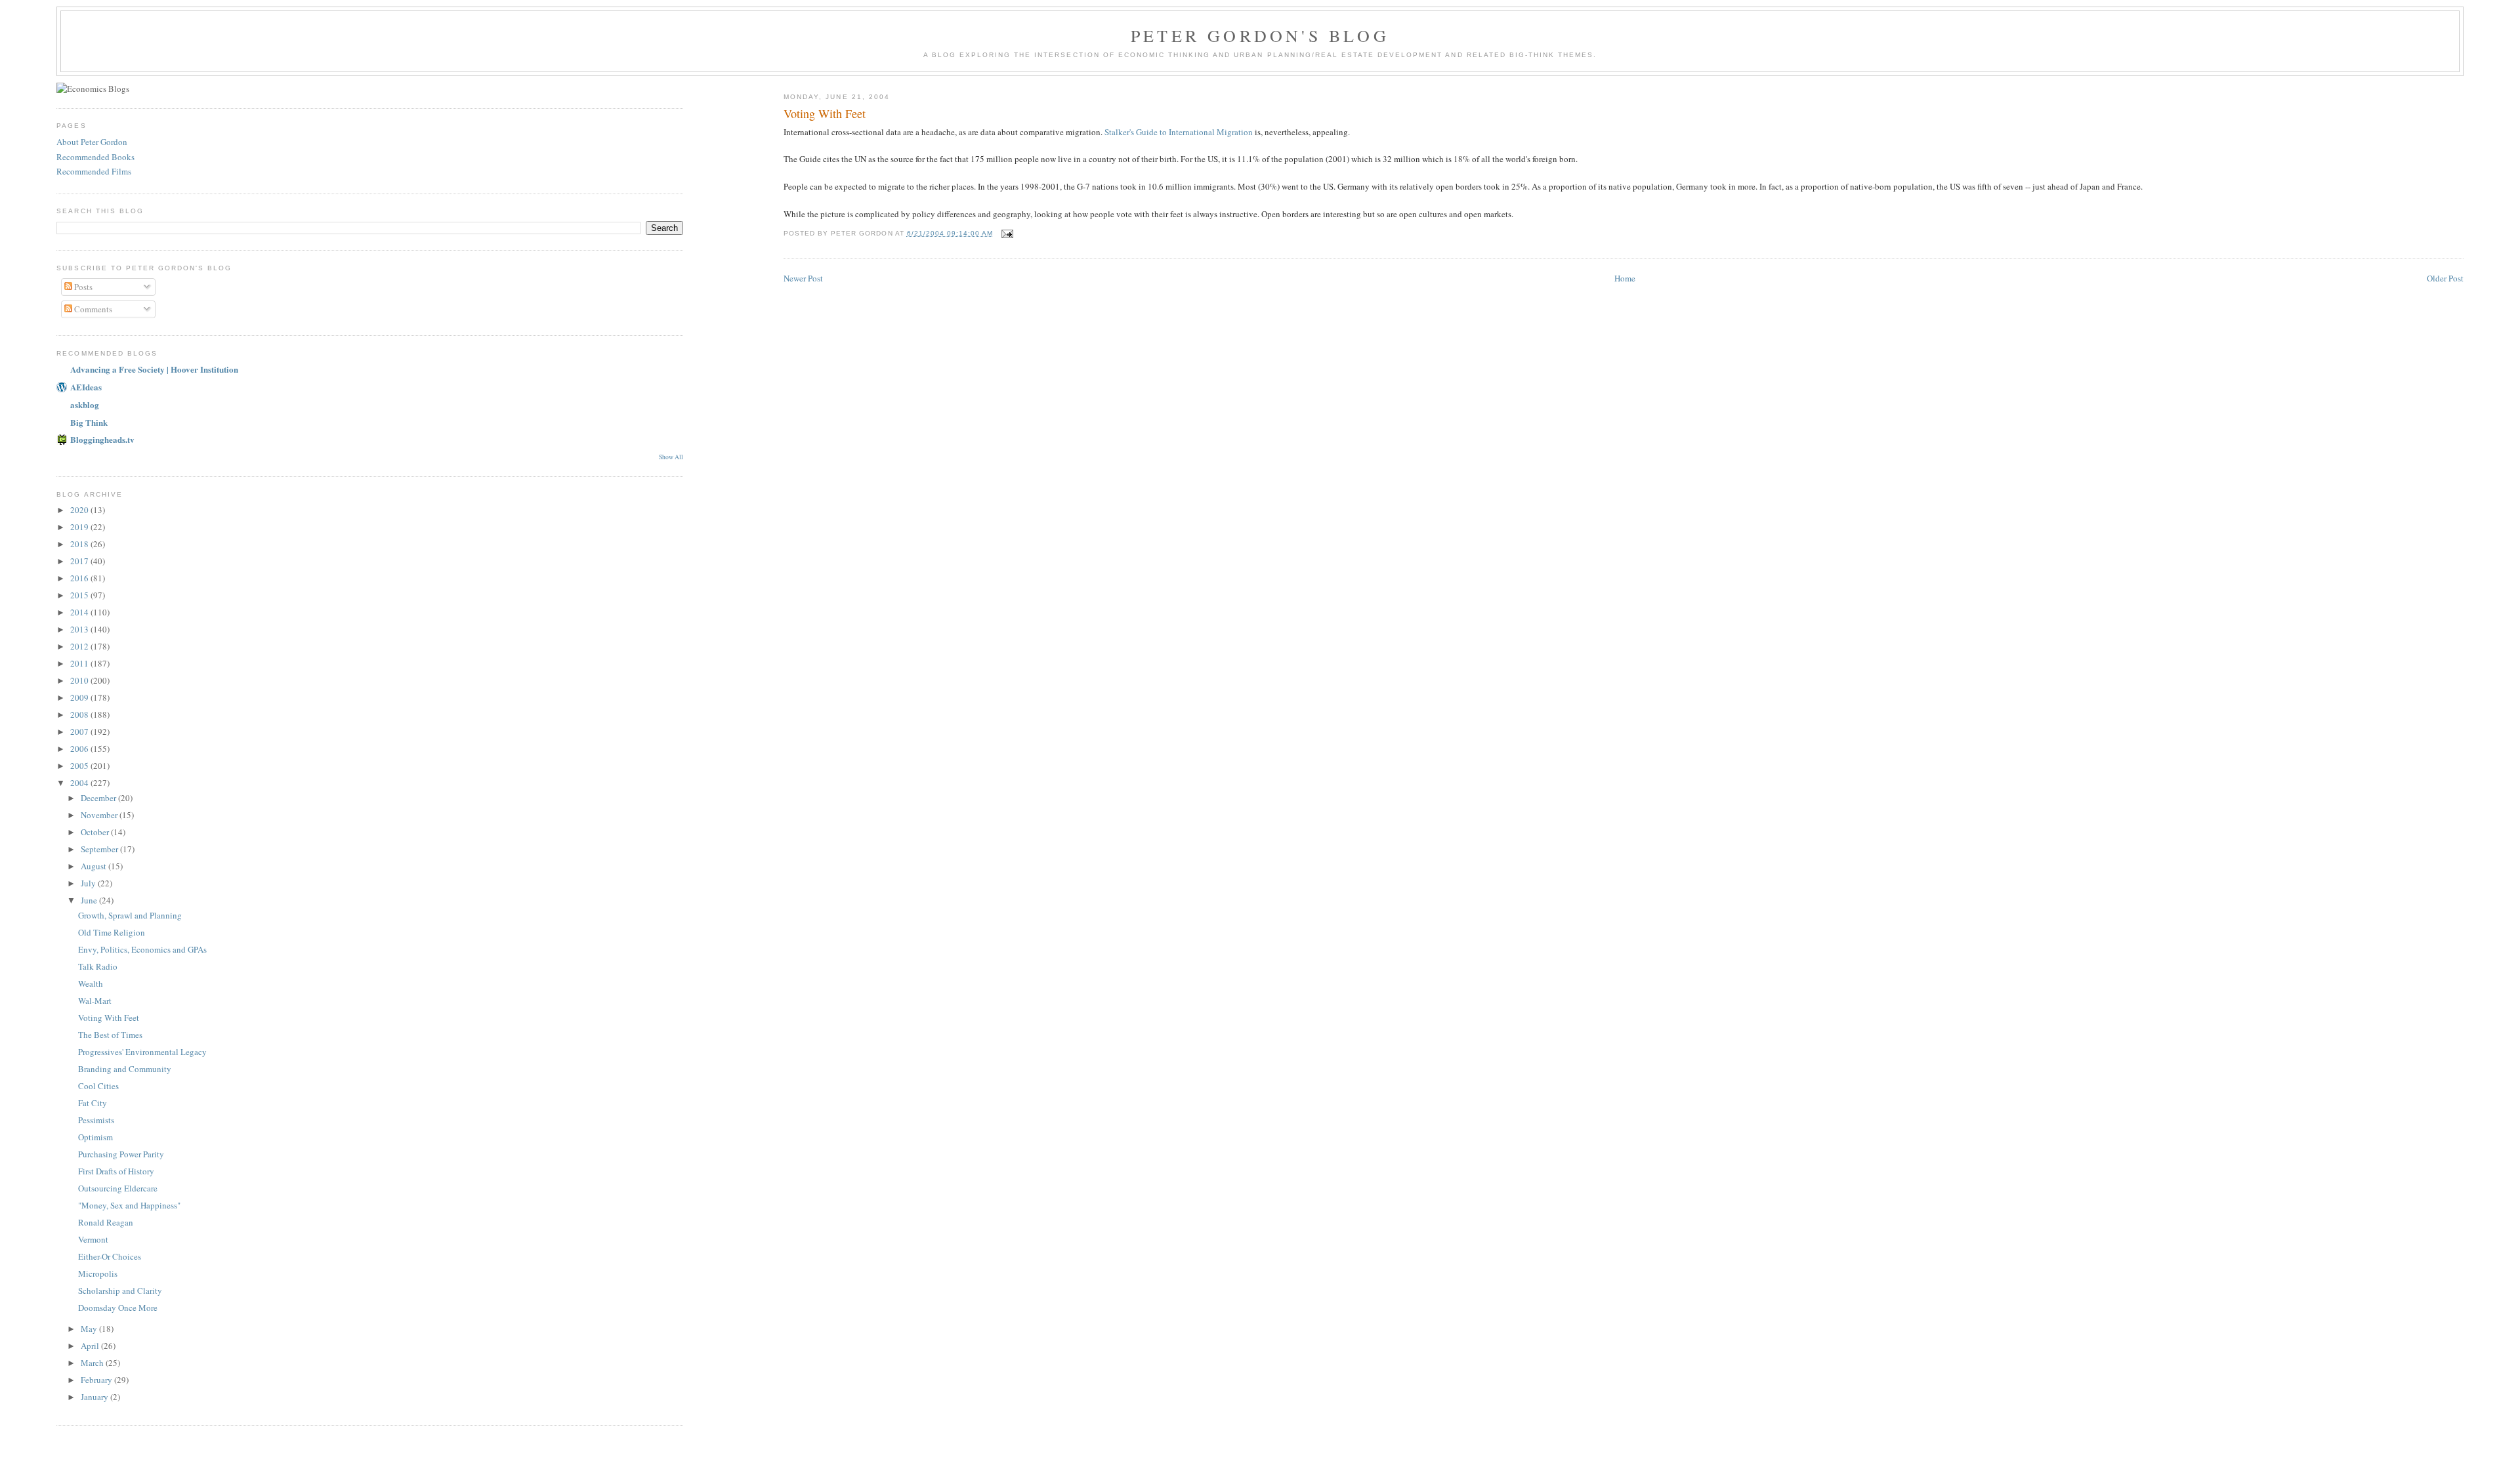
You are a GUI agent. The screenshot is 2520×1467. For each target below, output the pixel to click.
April (91, 1346)
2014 (80, 612)
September (100, 849)
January (95, 1397)
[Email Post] (1007, 233)
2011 (80, 663)
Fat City (93, 1103)
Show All (671, 457)
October (96, 832)
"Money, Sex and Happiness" (129, 1205)
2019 (80, 527)
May (90, 1329)
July (89, 883)
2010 (80, 680)
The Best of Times (110, 1035)
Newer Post (803, 278)
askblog (85, 404)
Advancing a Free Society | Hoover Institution (154, 369)
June (90, 900)
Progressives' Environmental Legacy (142, 1052)
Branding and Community (125, 1069)
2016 (80, 578)
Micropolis (98, 1273)
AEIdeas (86, 387)
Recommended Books (95, 157)
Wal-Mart (95, 1001)
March (93, 1363)
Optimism (95, 1137)
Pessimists (96, 1120)
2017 (80, 561)
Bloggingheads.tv (102, 439)
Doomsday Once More (118, 1308)
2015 (80, 595)
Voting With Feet (109, 1018)
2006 (80, 749)
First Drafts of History (116, 1171)
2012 (80, 646)
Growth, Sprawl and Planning (130, 915)
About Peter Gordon (92, 142)
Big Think (89, 422)
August (94, 866)
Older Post (2445, 278)
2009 (80, 697)
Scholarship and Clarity (120, 1291)
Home (1625, 278)
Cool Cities (98, 1086)
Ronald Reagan (106, 1222)
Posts (82, 287)
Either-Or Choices (110, 1256)
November (100, 815)
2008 (80, 714)
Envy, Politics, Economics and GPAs (142, 949)
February (97, 1380)
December (99, 798)
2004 (80, 783)
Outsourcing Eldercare (118, 1188)
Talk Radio (98, 966)
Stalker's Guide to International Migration (1179, 132)
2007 (80, 732)
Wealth (91, 983)
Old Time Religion (112, 932)
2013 (80, 629)
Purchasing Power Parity (121, 1154)
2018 (80, 544)
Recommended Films (94, 171)
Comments (92, 309)
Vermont (93, 1239)
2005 (80, 766)
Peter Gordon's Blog (1260, 35)
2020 (80, 510)
